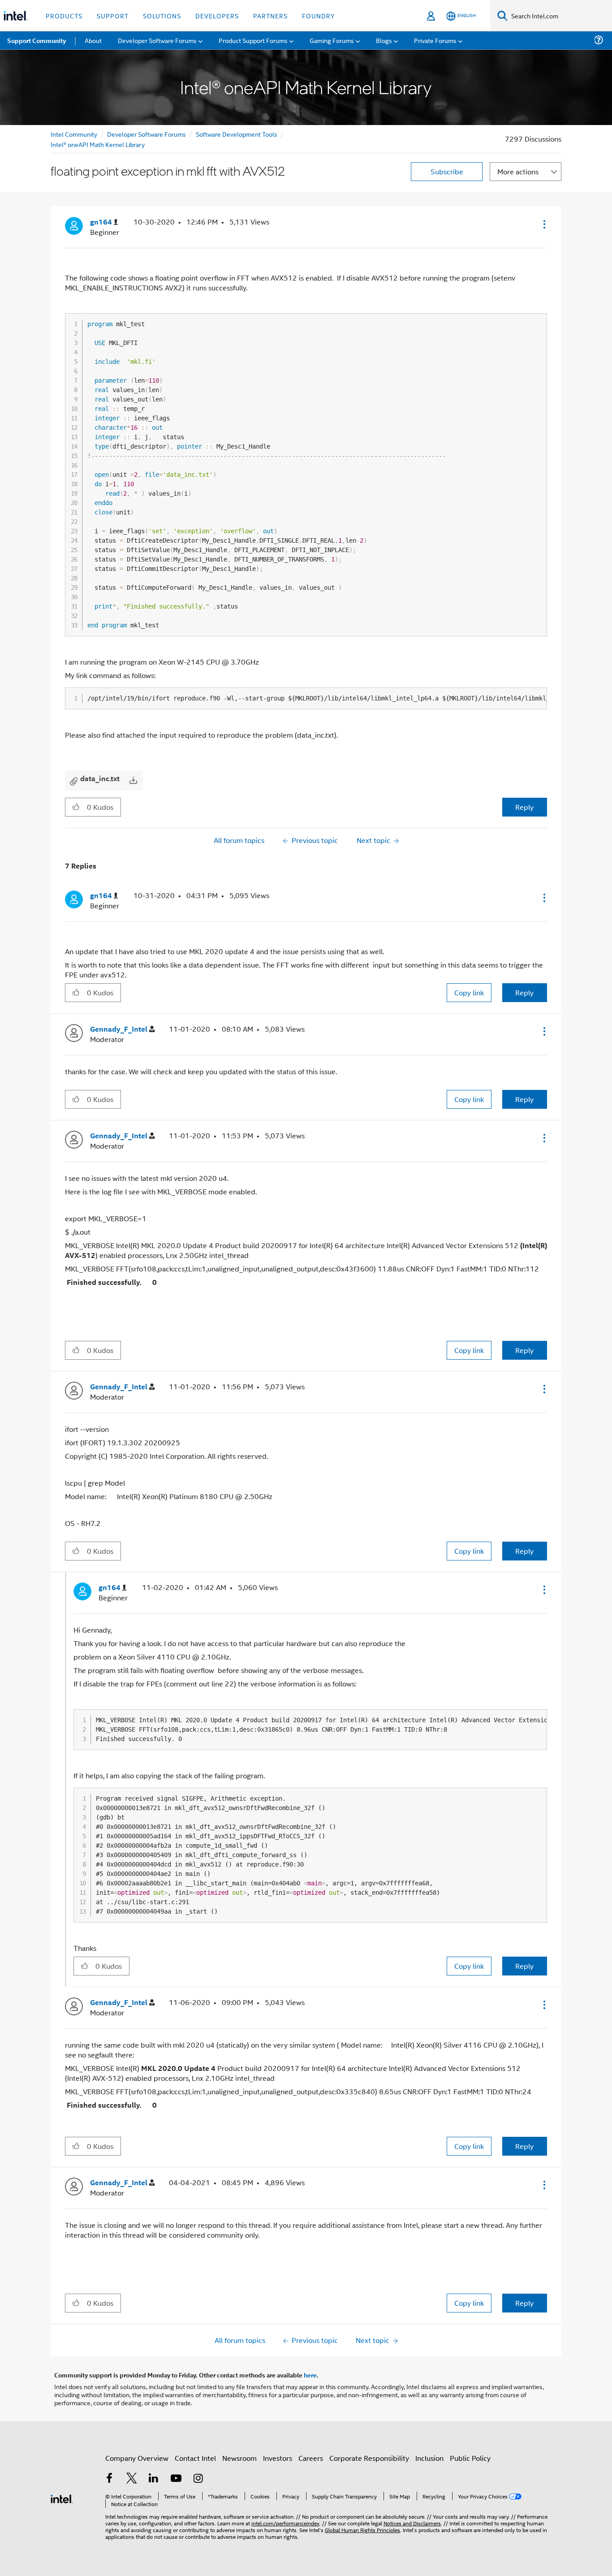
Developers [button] (217, 15)
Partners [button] (270, 15)
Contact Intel (195, 2458)
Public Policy (470, 2458)
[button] (543, 224)
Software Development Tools (237, 134)
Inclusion (429, 2458)
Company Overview (137, 2458)
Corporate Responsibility (369, 2458)
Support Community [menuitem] (37, 40)
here (310, 2375)
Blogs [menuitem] (384, 40)
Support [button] (113, 15)
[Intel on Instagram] (198, 2479)
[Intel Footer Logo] (62, 2498)
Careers (311, 2458)
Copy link (469, 992)
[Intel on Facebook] (109, 2479)
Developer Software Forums (147, 134)
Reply (524, 807)
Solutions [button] (162, 15)
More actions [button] (518, 171)
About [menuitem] (93, 40)
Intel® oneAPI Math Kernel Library (98, 144)
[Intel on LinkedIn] (154, 2479)
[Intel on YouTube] (176, 2479)
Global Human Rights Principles (362, 2530)
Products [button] (64, 15)
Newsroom (239, 2458)
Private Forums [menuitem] (435, 40)
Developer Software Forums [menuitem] (157, 40)
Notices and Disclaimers (412, 2523)
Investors (278, 2458)
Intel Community (74, 134)
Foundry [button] (319, 15)
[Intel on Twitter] (132, 2479)
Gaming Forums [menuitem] (332, 40)
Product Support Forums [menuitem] (253, 40)
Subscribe (447, 171)
